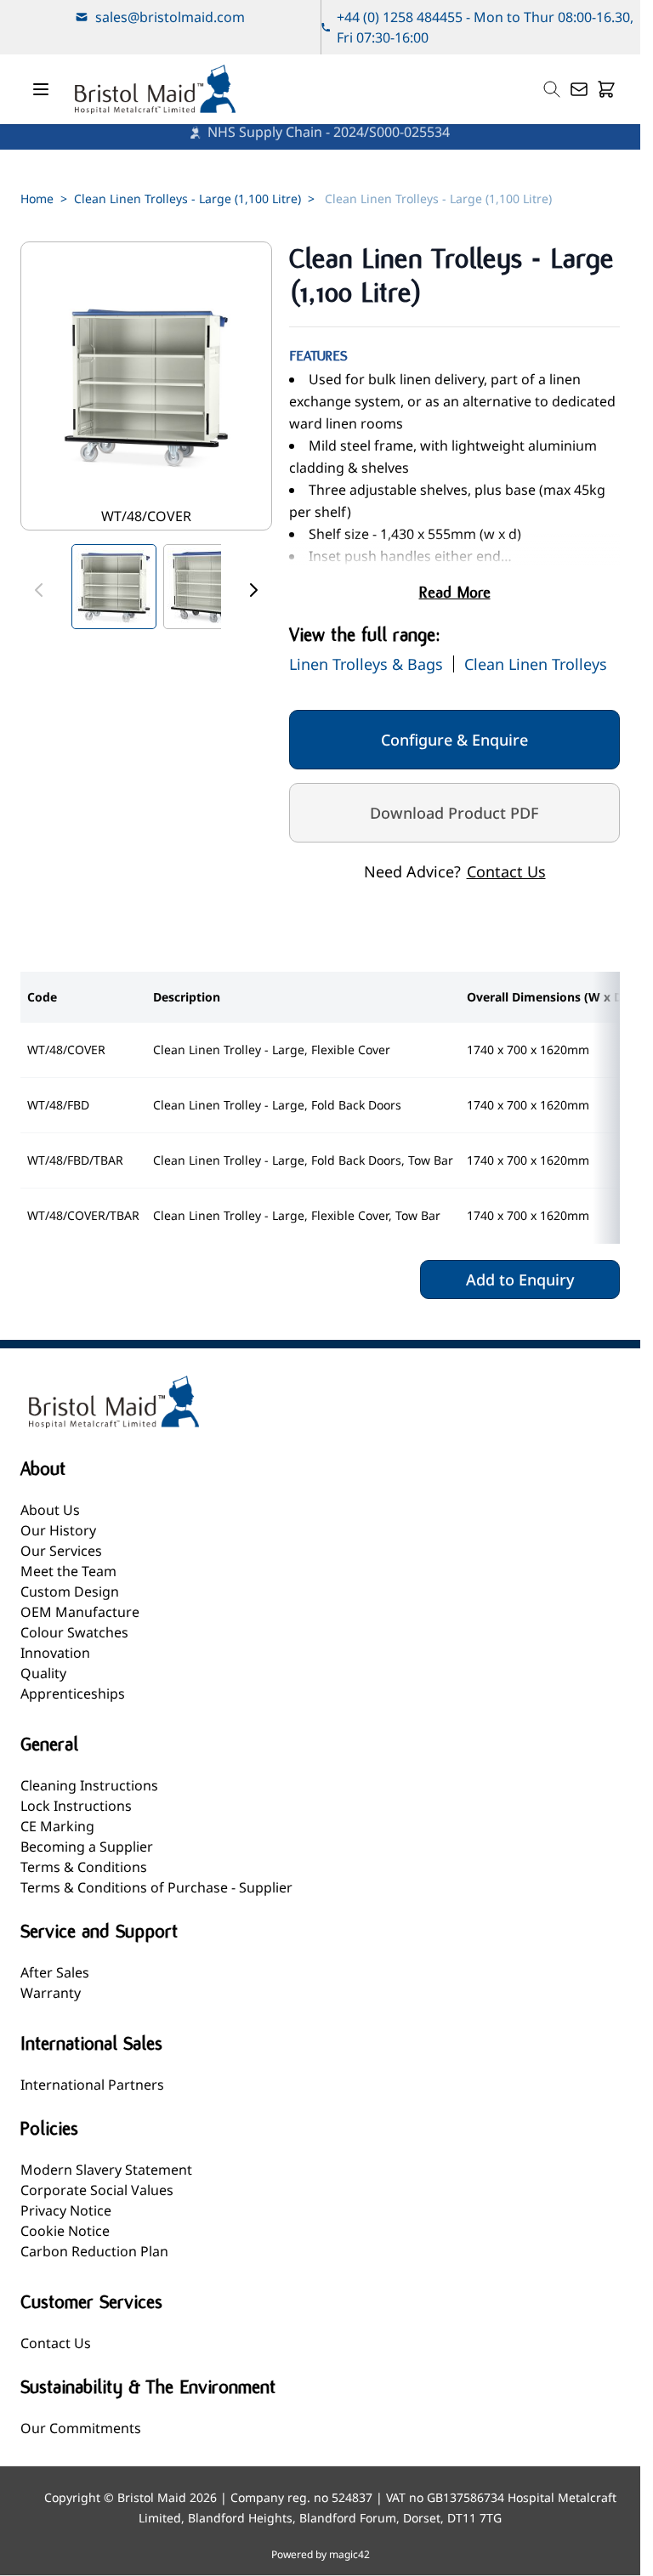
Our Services (61, 1551)
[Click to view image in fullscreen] (146, 386)
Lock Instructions (76, 1806)
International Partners (92, 2085)
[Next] (253, 590)
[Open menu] (41, 89)
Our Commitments (81, 2428)
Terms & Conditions (84, 1867)
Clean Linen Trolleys (536, 664)
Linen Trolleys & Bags (366, 664)
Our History (58, 1530)
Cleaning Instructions (89, 1785)
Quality (43, 1673)
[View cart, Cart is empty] (606, 89)
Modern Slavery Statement (106, 2170)
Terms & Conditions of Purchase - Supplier (156, 1887)
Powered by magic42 (321, 2555)
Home (37, 199)
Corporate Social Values (97, 2190)
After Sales (55, 1972)
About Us (50, 1510)
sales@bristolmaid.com (170, 17)
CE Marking (57, 1826)
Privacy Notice (66, 2210)
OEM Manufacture (80, 1612)
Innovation (55, 1653)
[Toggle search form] (552, 89)
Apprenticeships (73, 1694)
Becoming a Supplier (87, 1847)
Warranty (51, 1993)
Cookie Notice (65, 2231)
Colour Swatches (74, 1632)
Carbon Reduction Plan (94, 2251)
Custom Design (70, 1592)
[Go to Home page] (155, 89)
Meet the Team (68, 1571)
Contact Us (506, 871)
